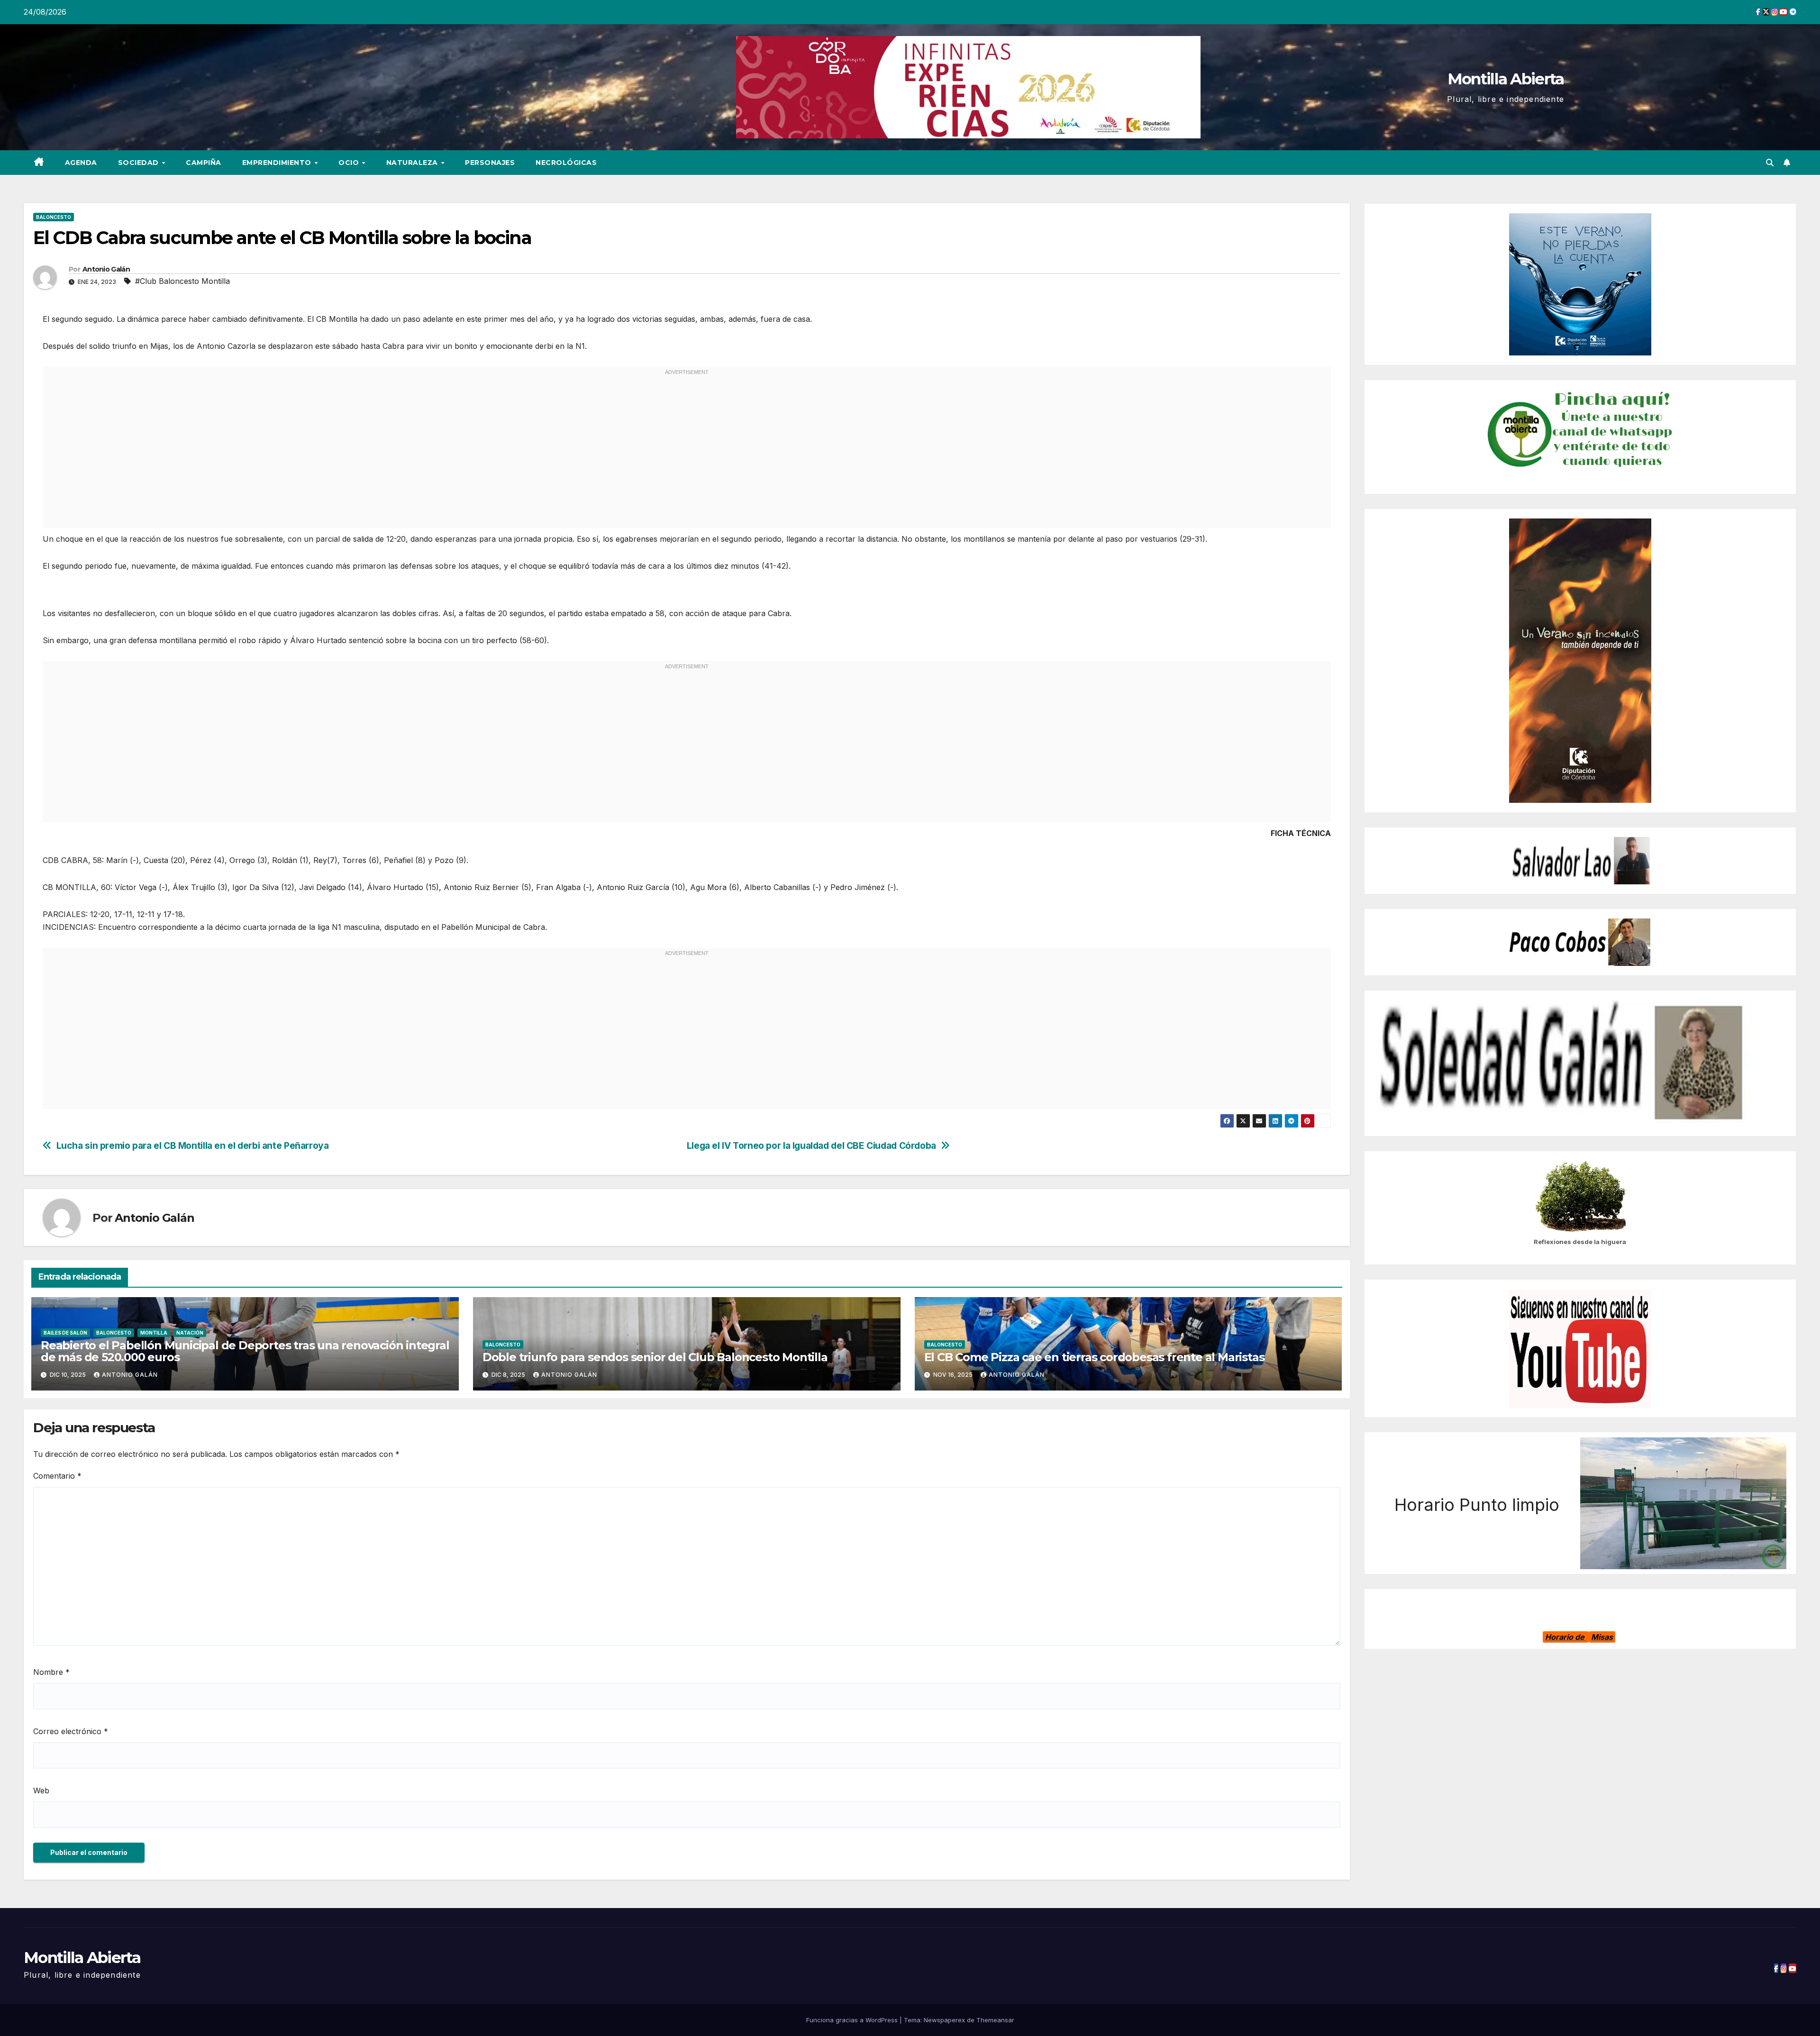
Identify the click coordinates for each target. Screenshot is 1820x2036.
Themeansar (995, 2020)
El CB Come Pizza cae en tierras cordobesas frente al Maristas (1094, 1357)
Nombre (51, 1672)
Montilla (154, 1333)
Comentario (57, 1476)
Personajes (490, 163)
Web (41, 1791)
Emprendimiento (278, 163)
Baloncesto (54, 217)
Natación (190, 1333)
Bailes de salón (65, 1333)
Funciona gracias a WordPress (853, 2020)
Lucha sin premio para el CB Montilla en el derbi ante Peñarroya (193, 1146)
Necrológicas (566, 163)
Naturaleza (413, 163)
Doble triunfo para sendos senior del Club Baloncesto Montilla (655, 1357)
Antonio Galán (106, 269)
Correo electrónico (71, 1731)
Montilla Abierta (1506, 79)
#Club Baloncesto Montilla (182, 281)
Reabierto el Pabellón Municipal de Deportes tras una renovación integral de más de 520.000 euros (245, 1351)
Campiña (204, 163)
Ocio (350, 163)
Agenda (81, 163)
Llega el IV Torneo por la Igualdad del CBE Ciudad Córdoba (811, 1146)
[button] (1770, 163)
